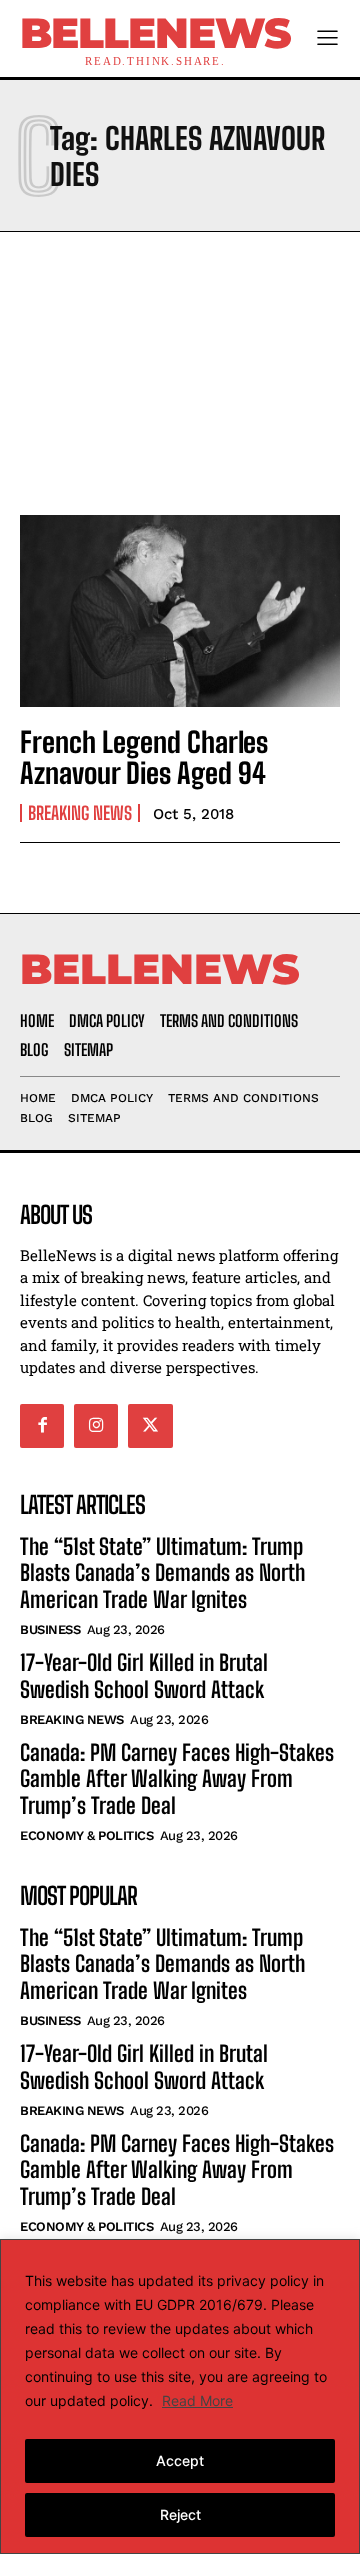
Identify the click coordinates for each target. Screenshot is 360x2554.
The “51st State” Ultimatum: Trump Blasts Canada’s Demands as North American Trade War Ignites (162, 1573)
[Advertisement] (180, 368)
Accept (180, 2460)
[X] (150, 1426)
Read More (197, 2400)
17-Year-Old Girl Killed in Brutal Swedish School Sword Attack (144, 1675)
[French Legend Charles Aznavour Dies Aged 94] (180, 611)
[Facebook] (42, 1426)
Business (50, 1629)
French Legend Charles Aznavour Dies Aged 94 (144, 757)
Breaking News (80, 813)
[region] (180, 2396)
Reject (180, 2514)
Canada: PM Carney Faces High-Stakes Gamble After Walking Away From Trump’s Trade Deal (177, 1779)
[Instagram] (96, 1426)
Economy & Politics (86, 1835)
